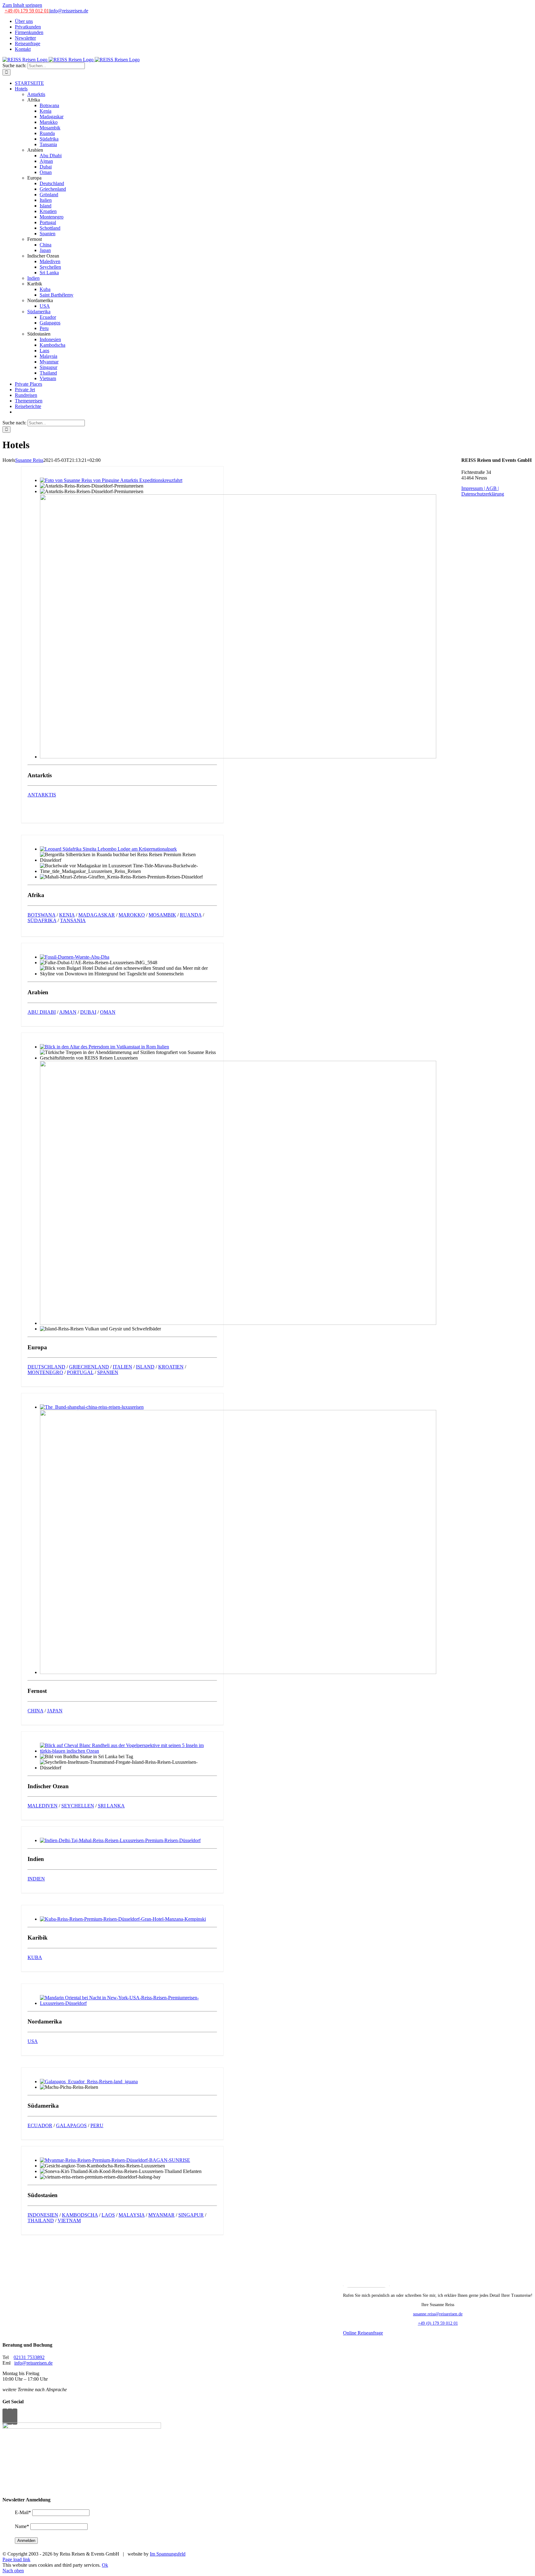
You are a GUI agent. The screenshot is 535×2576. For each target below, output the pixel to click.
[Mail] (15, 2417)
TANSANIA (73, 920)
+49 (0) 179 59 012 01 (27, 11)
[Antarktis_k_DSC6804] (111, 480)
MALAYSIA (132, 2215)
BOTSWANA (41, 915)
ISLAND (145, 1367)
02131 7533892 (29, 2357)
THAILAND (41, 2220)
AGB (492, 488)
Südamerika (39, 312)
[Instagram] (10, 2417)
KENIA (67, 915)
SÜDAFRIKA (42, 920)
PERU (97, 2125)
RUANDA (191, 915)
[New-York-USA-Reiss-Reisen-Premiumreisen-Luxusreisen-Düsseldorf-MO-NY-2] (128, 2003)
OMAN (108, 1012)
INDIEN (36, 1879)
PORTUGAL (80, 1372)
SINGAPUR (191, 2215)
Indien (33, 278)
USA (33, 2041)
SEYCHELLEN (78, 1806)
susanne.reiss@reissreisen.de (438, 2314)
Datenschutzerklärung (483, 494)
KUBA (35, 1957)
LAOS (108, 2215)
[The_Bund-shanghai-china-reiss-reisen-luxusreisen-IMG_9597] (92, 1407)
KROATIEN (171, 1367)
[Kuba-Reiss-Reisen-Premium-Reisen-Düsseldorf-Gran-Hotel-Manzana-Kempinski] (123, 1919)
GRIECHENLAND (89, 1367)
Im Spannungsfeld (168, 2554)
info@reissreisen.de (69, 11)
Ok (105, 2565)
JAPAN (55, 1711)
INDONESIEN (43, 2215)
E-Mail (23, 2512)
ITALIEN (122, 1367)
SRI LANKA (111, 1806)
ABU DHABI (42, 1012)
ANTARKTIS (42, 795)
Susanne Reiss (29, 460)
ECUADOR (40, 2125)
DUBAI (88, 1012)
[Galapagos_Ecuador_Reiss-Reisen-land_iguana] (89, 2082)
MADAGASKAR (97, 915)
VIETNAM (69, 2220)
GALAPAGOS (71, 2125)
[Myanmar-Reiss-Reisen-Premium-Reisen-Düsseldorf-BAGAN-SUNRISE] (115, 2160)
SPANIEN (108, 1372)
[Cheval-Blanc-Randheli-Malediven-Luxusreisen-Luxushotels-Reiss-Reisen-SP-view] (128, 1751)
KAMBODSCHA (80, 2215)
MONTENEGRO (45, 1372)
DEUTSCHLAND (46, 1367)
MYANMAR (161, 2215)
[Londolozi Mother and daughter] (108, 849)
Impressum (472, 488)
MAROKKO (132, 915)
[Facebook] (5, 2417)
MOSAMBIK (162, 915)
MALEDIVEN (43, 1806)
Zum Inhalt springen (22, 5)
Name (22, 2526)
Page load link (16, 2559)
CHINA (35, 1711)
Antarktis (36, 94)
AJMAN (68, 1012)
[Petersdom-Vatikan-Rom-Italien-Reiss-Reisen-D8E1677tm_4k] (104, 1047)
